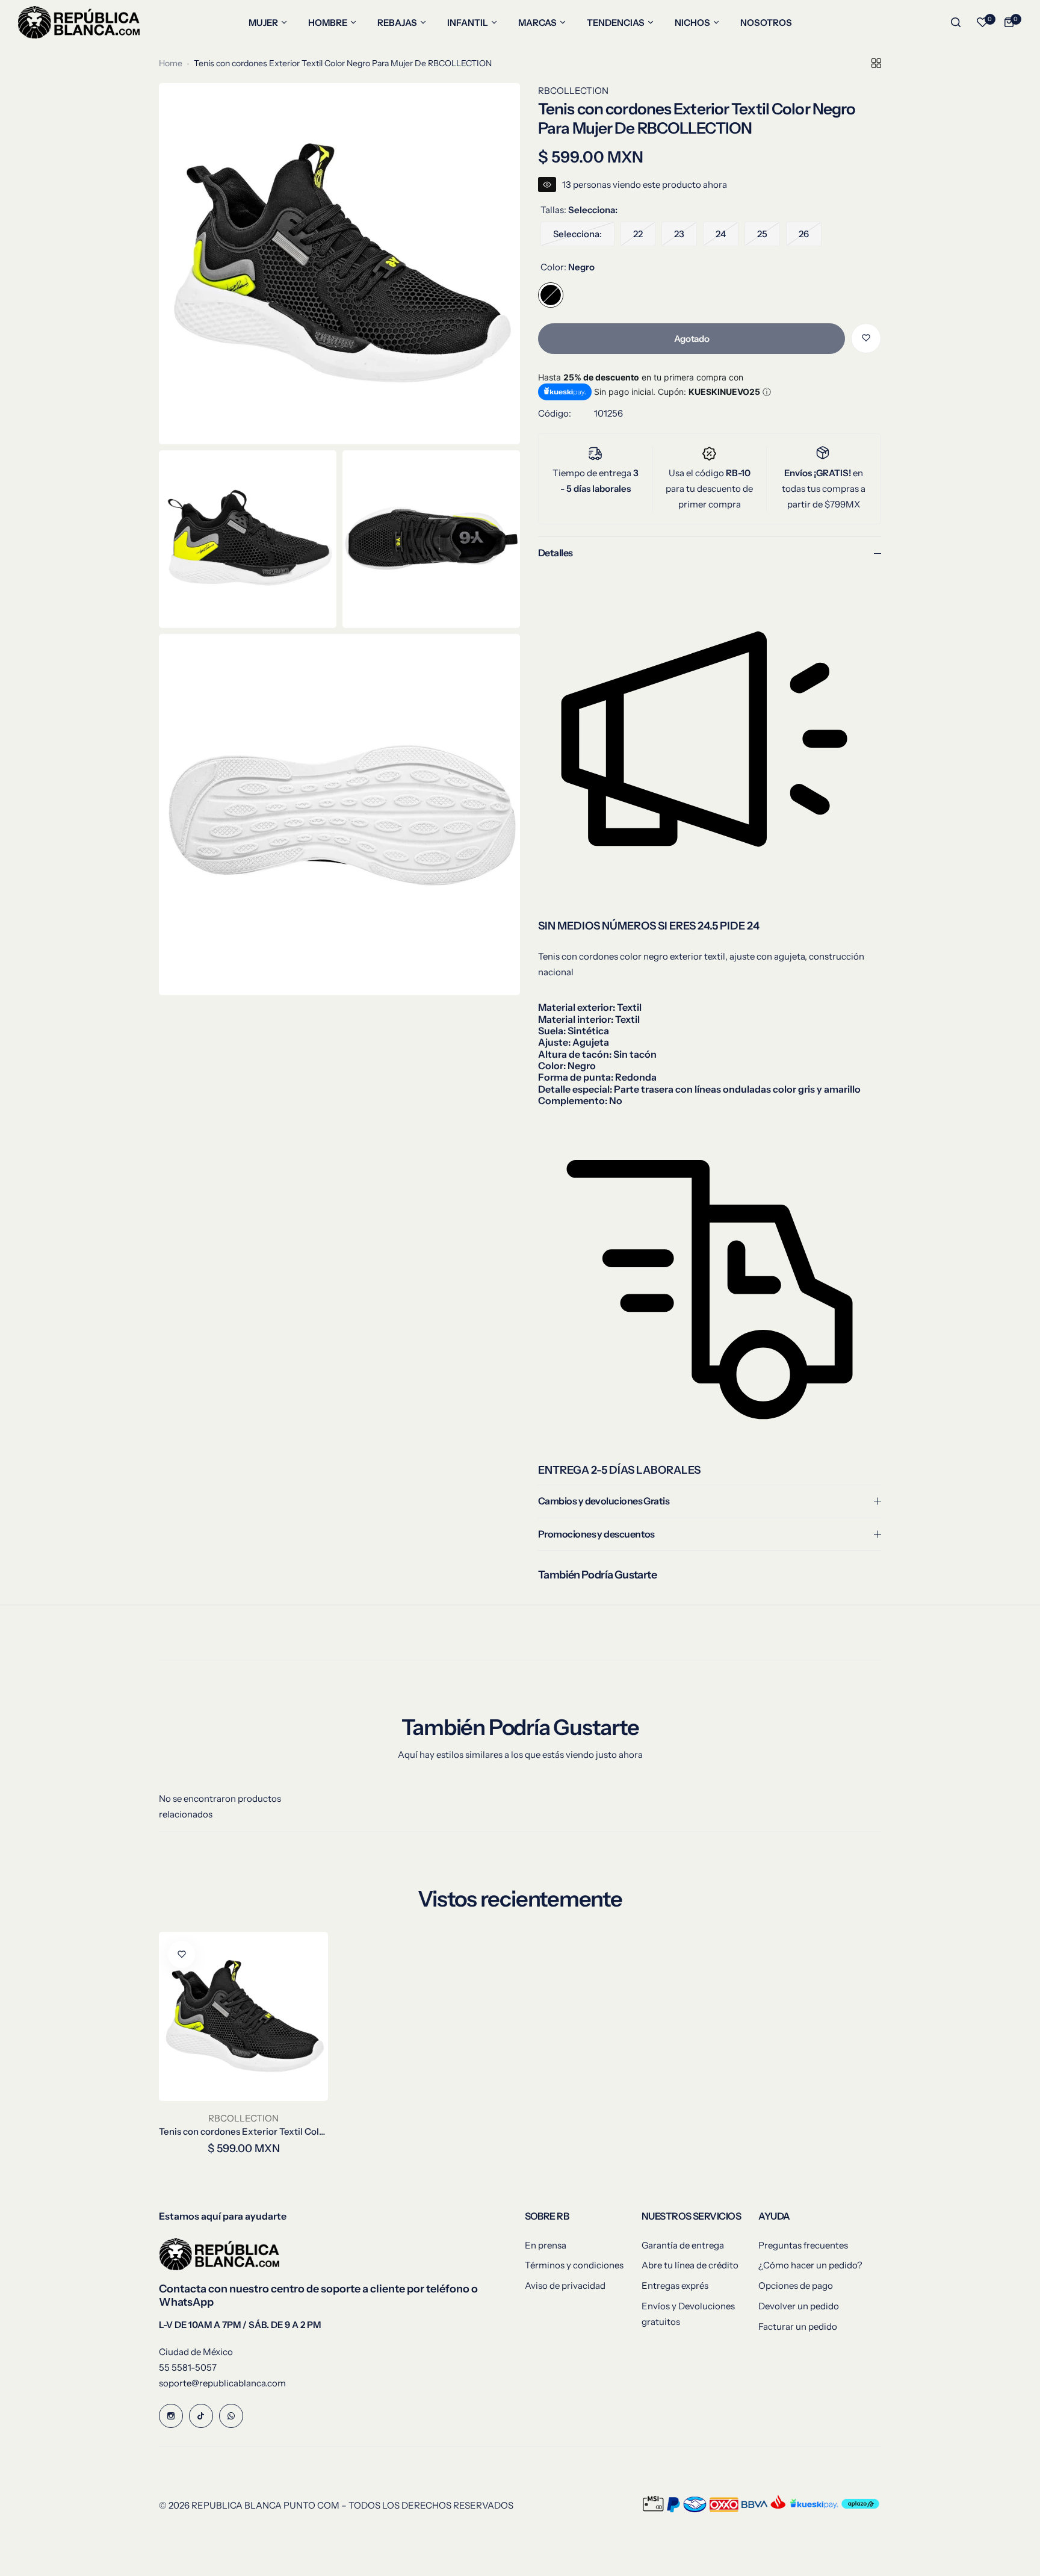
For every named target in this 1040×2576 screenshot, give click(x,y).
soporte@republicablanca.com (222, 2383)
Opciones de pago (796, 2286)
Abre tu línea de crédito (690, 2265)
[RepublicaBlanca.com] (79, 22)
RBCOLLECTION (573, 91)
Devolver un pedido (799, 2306)
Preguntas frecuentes (803, 2245)
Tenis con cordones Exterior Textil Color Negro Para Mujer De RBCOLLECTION (243, 2131)
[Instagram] (171, 2416)
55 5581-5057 (188, 2367)
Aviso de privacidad (565, 2286)
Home (171, 63)
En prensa (546, 2245)
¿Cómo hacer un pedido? (810, 2265)
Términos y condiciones (574, 2265)
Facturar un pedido (798, 2326)
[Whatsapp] (231, 2416)
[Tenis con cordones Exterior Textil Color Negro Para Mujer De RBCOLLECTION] (243, 2016)
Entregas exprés (675, 2286)
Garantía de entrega (683, 2245)
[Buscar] (956, 22)
